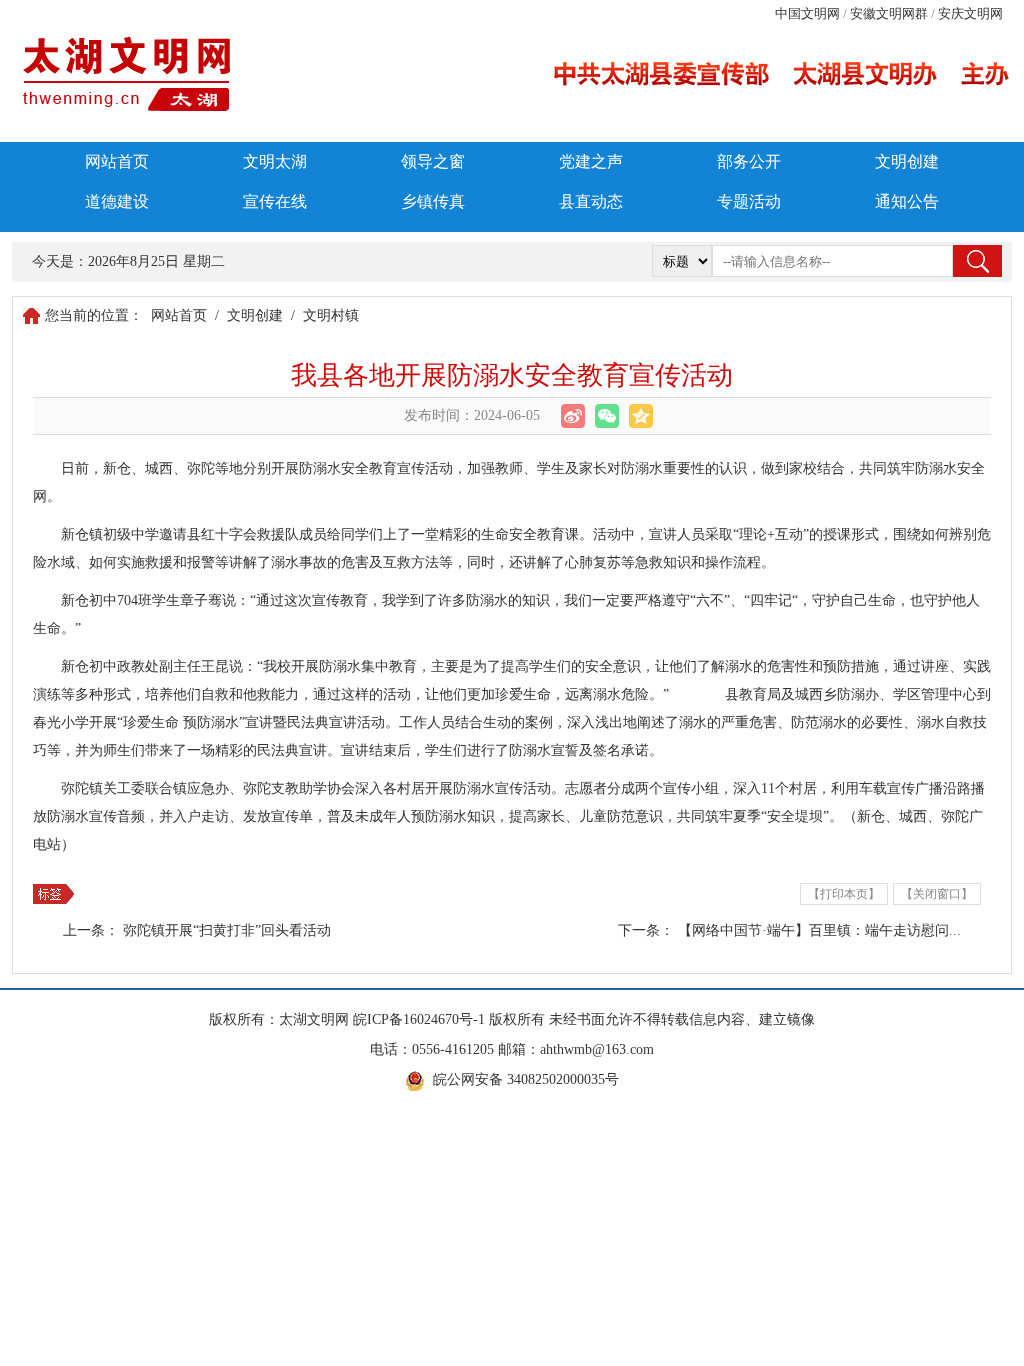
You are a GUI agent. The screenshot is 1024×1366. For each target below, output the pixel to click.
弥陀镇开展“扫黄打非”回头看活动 (227, 930)
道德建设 (117, 201)
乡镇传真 (433, 201)
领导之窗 (433, 161)
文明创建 (907, 161)
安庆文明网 (970, 13)
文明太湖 (275, 161)
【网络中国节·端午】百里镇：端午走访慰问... (819, 930)
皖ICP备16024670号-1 (419, 1019)
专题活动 (749, 201)
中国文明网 (807, 13)
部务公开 (749, 161)
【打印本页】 (844, 894)
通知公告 (907, 201)
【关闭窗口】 (937, 894)
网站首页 (117, 161)
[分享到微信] (607, 416)
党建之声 (591, 161)
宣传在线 (275, 201)
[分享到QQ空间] (641, 416)
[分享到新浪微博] (573, 416)
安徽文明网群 (889, 13)
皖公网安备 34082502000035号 (526, 1079)
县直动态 (591, 201)
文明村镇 (331, 315)
